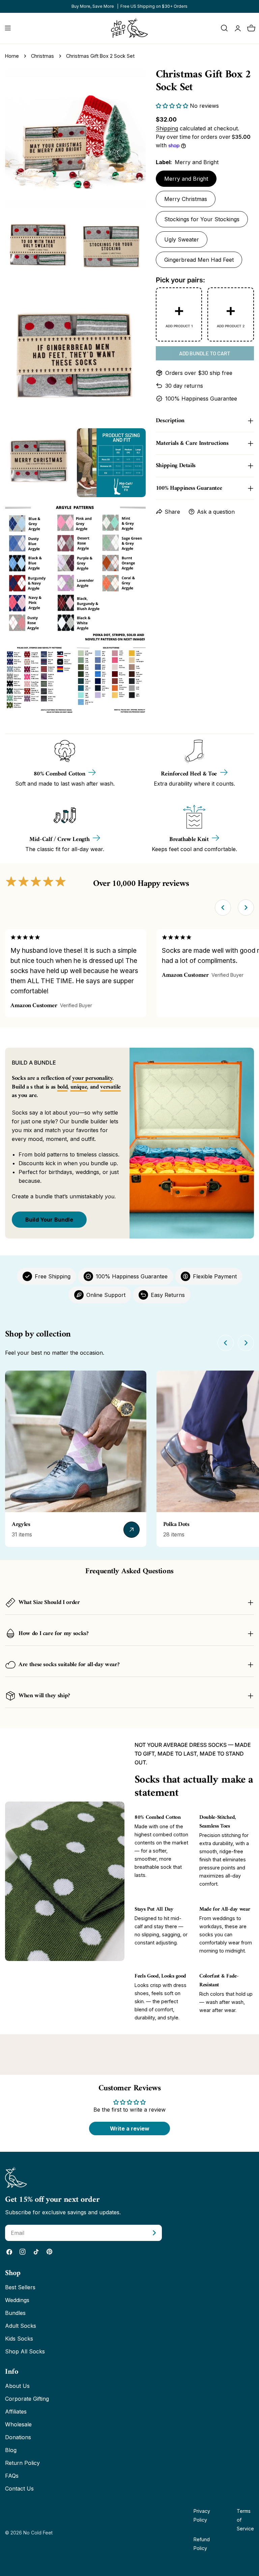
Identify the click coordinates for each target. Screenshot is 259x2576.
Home (12, 56)
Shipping (167, 128)
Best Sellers (20, 2287)
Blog (11, 2450)
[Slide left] (223, 908)
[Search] (224, 28)
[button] (172, 106)
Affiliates (16, 2412)
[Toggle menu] (8, 28)
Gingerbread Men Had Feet (199, 260)
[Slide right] (246, 908)
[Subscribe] (154, 2233)
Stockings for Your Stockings (202, 219)
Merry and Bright (186, 179)
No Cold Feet (38, 2533)
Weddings (17, 2300)
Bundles (15, 2313)
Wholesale (18, 2424)
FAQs (12, 2476)
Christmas (42, 56)
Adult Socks (21, 2326)
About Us (17, 2386)
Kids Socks (19, 2339)
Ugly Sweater (182, 239)
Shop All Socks (25, 2351)
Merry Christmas (186, 199)
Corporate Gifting (27, 2399)
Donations (18, 2437)
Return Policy (22, 2463)
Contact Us (19, 2489)
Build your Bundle (49, 1220)
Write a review (130, 2128)
